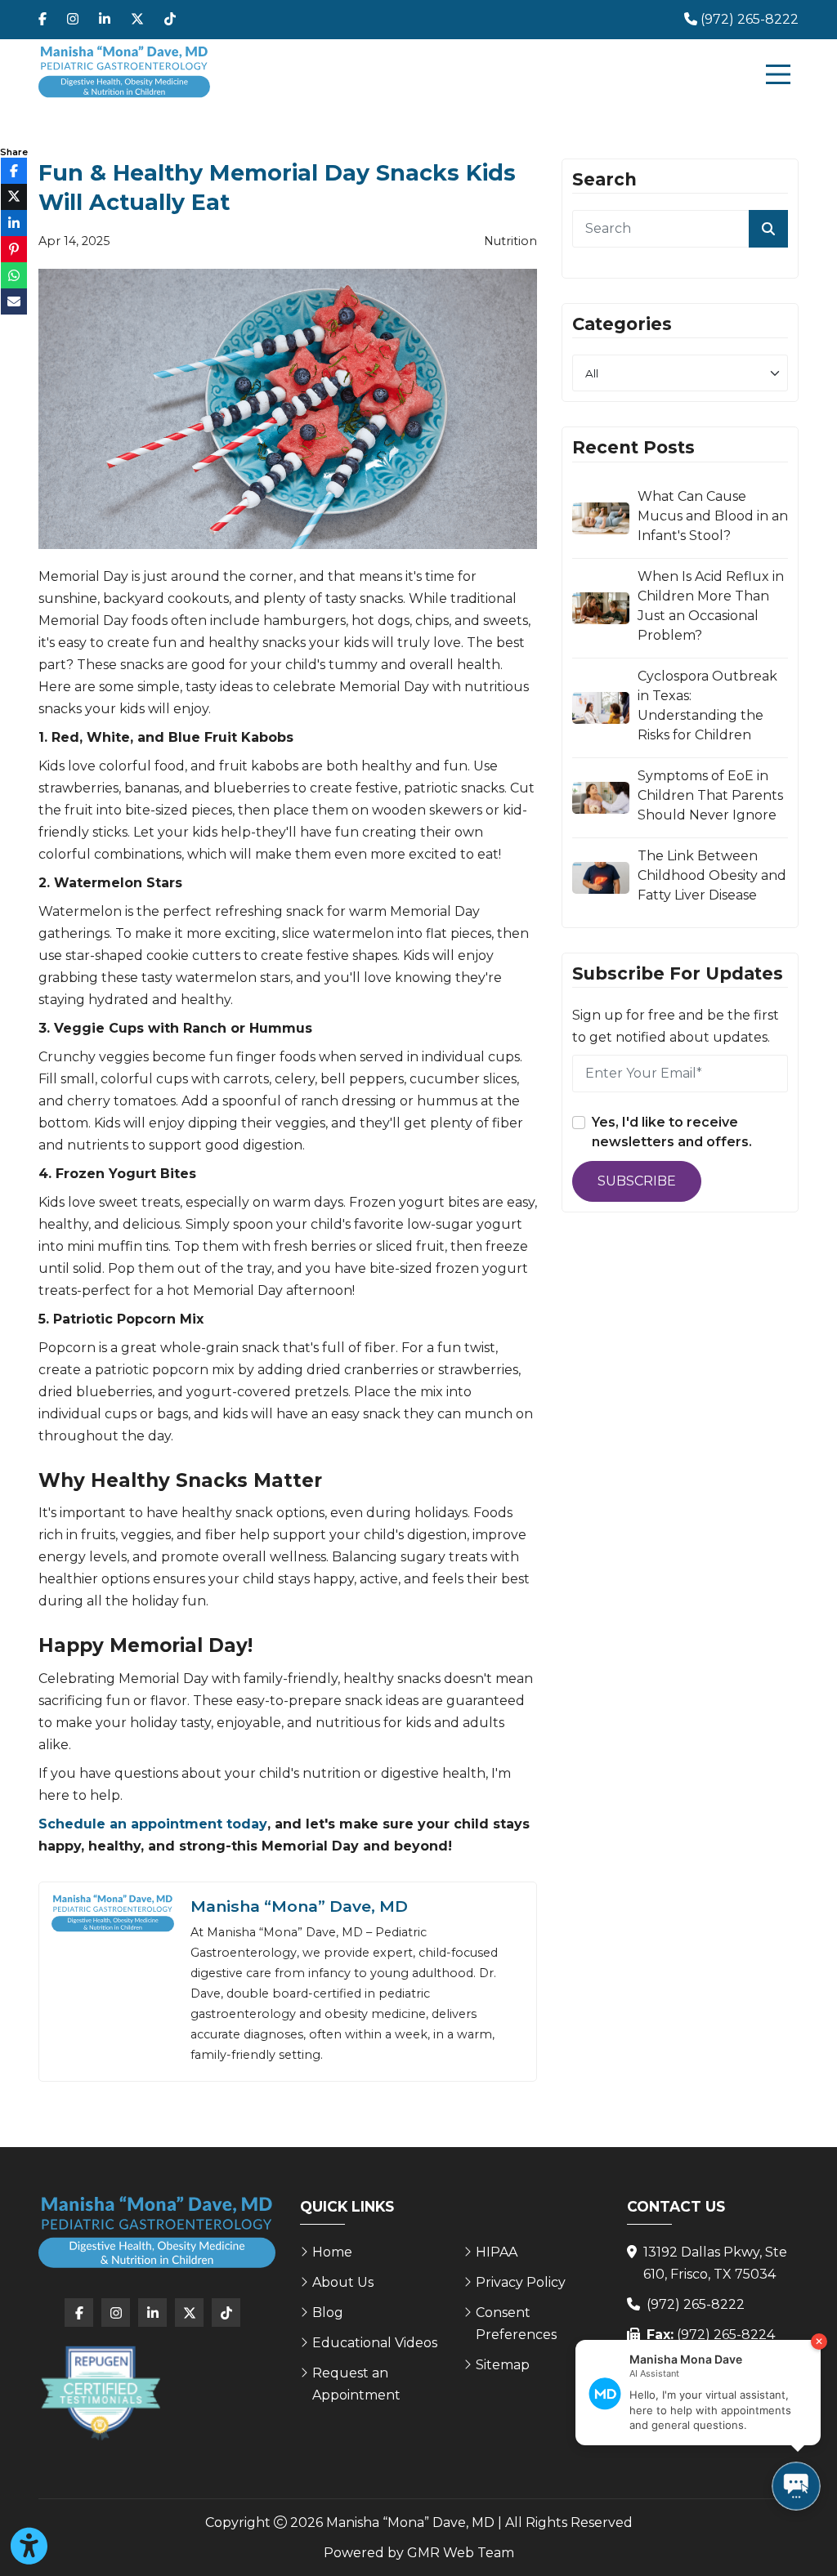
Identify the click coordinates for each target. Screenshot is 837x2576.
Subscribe (637, 1181)
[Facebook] (43, 20)
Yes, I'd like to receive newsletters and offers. (672, 1132)
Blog (328, 2313)
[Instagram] (73, 20)
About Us (343, 2282)
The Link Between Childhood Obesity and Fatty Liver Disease (712, 875)
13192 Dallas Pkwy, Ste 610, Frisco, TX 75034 (715, 2263)
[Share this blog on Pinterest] (14, 249)
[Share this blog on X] (14, 197)
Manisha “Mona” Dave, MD (299, 1906)
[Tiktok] (170, 20)
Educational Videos (375, 2343)
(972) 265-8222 (696, 2304)
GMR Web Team (461, 2553)
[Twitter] (137, 20)
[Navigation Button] (778, 74)
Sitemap (503, 2365)
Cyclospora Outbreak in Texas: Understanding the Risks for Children (707, 705)
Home (332, 2252)
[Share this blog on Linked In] (14, 223)
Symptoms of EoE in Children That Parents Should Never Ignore (710, 795)
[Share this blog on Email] (14, 301)
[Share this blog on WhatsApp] (14, 275)
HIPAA (497, 2252)
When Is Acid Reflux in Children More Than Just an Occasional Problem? (711, 606)
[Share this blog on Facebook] (14, 171)
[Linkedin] (105, 20)
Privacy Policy (521, 2282)
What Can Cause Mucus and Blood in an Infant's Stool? (713, 516)
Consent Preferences (516, 2324)
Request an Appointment (356, 2384)
